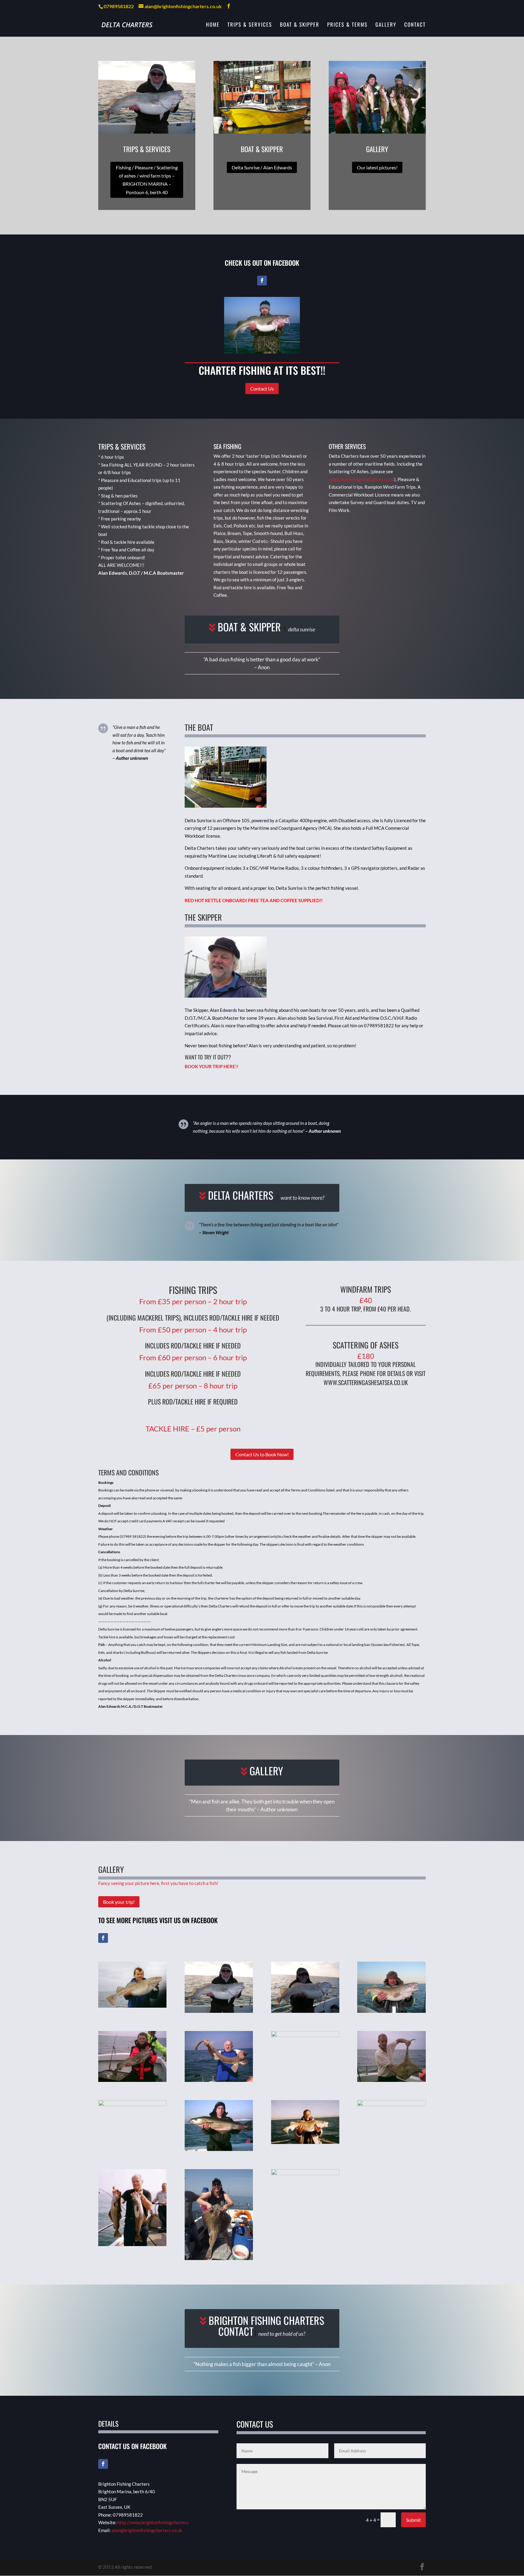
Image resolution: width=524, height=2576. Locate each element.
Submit (413, 2520)
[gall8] (219, 2080)
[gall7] (305, 2035)
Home (213, 25)
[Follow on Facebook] (262, 281)
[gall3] (305, 2142)
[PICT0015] (305, 2011)
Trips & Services (250, 25)
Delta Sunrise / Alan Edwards (262, 167)
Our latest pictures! (377, 167)
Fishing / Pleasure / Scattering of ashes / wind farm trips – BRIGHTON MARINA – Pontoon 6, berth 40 (147, 180)
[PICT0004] (305, 2173)
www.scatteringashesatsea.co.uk (361, 479)
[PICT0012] (391, 2011)
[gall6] (132, 2104)
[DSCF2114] (219, 2258)
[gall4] (391, 2080)
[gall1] (132, 2006)
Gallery (386, 25)
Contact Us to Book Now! (262, 1454)
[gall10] (132, 2080)
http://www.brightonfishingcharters (153, 2522)
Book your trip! (119, 1902)
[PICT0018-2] (219, 2011)
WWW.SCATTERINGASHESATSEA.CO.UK (366, 1382)
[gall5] (219, 2149)
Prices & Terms (347, 25)
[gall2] (391, 2104)
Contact (415, 25)
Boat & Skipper (300, 25)
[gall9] (132, 2244)
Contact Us (262, 389)
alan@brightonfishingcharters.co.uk (147, 2530)
